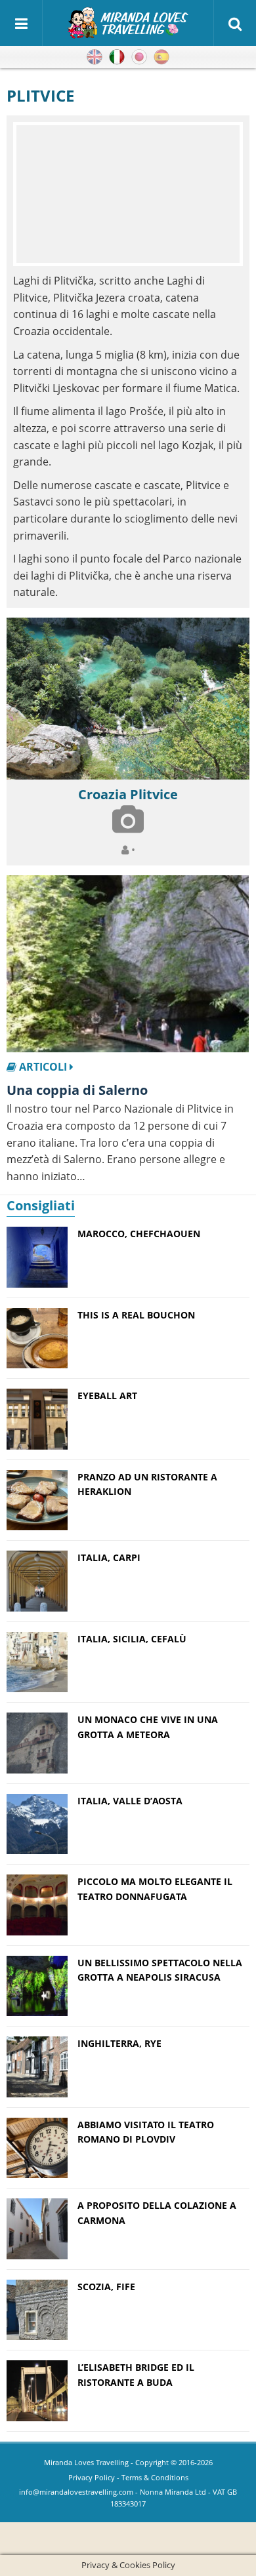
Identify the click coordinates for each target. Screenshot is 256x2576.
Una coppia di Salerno (77, 1090)
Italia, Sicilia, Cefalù (132, 1639)
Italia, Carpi (109, 1557)
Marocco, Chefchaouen (139, 1234)
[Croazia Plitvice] (128, 699)
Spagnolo (161, 57)
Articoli (43, 1067)
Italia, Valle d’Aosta (130, 1801)
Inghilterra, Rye (119, 2043)
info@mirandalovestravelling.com (76, 2492)
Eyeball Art (107, 1396)
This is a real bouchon (136, 1315)
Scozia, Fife (106, 2287)
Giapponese (139, 57)
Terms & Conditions (155, 2477)
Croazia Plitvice (128, 794)
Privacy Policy (92, 2477)
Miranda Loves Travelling (86, 2462)
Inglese (95, 57)
